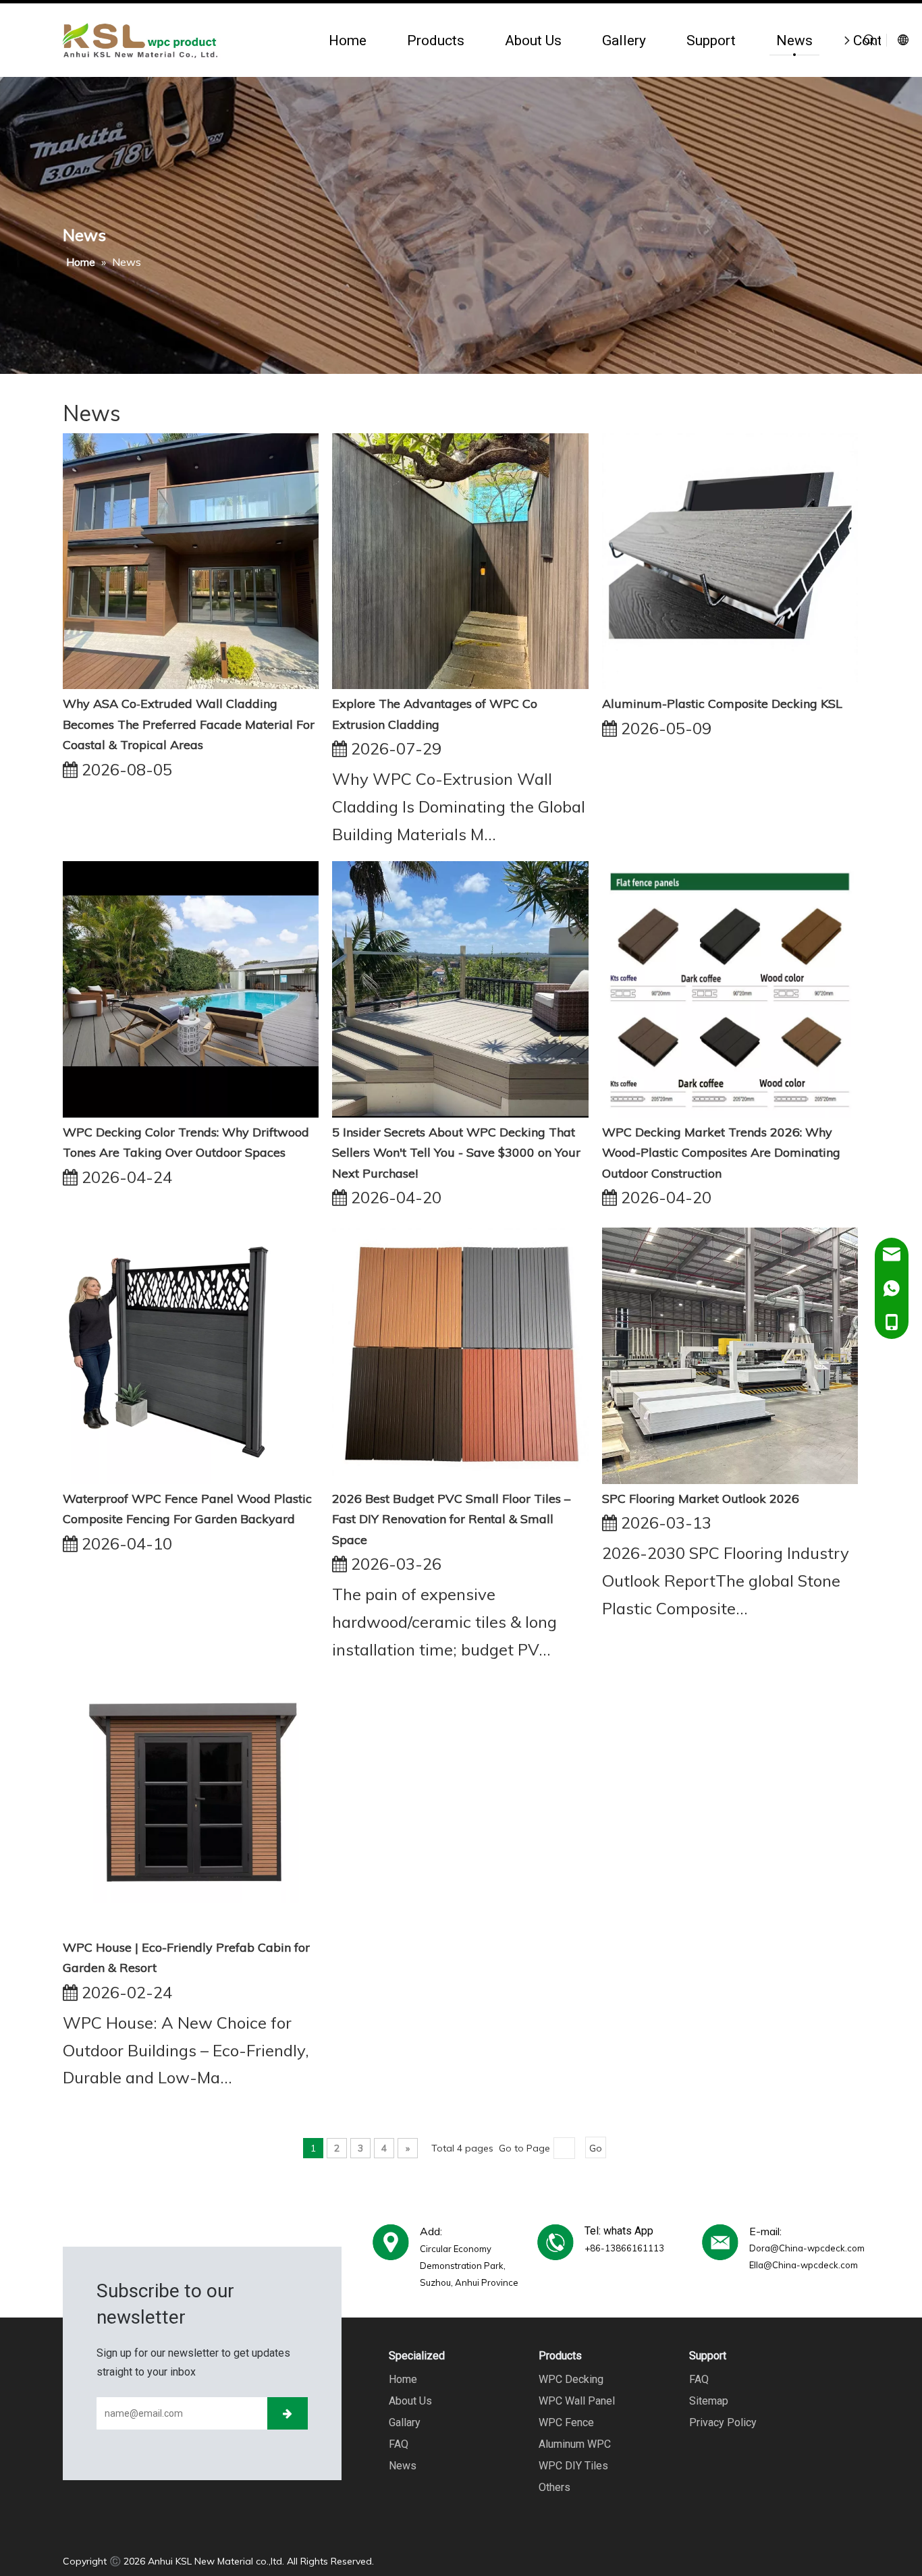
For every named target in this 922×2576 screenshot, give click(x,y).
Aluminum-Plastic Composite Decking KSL (722, 704)
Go (596, 2148)
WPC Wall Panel (577, 2401)
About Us (533, 40)
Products (436, 40)
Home (348, 40)
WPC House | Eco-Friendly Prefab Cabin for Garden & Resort (186, 1958)
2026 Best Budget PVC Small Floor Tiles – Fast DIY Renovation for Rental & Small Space (451, 1519)
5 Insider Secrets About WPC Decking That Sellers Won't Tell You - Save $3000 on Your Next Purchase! (456, 1153)
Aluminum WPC (575, 2444)
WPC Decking (571, 2379)
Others (554, 2487)
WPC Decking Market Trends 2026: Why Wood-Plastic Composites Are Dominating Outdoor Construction (721, 1153)
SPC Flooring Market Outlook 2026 (701, 1499)
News (794, 40)
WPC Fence (566, 2422)
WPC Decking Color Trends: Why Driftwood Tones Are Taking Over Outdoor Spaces (186, 1143)
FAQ (399, 2444)
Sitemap (709, 2401)
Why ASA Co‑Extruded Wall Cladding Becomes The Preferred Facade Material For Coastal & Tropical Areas (189, 724)
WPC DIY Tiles (573, 2466)
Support (711, 40)
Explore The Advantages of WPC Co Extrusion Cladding (435, 714)
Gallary (405, 2422)
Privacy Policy (723, 2422)
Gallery (624, 40)
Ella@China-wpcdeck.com (804, 2265)
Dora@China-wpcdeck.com (807, 2248)
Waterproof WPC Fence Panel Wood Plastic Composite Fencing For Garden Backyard (187, 1509)
